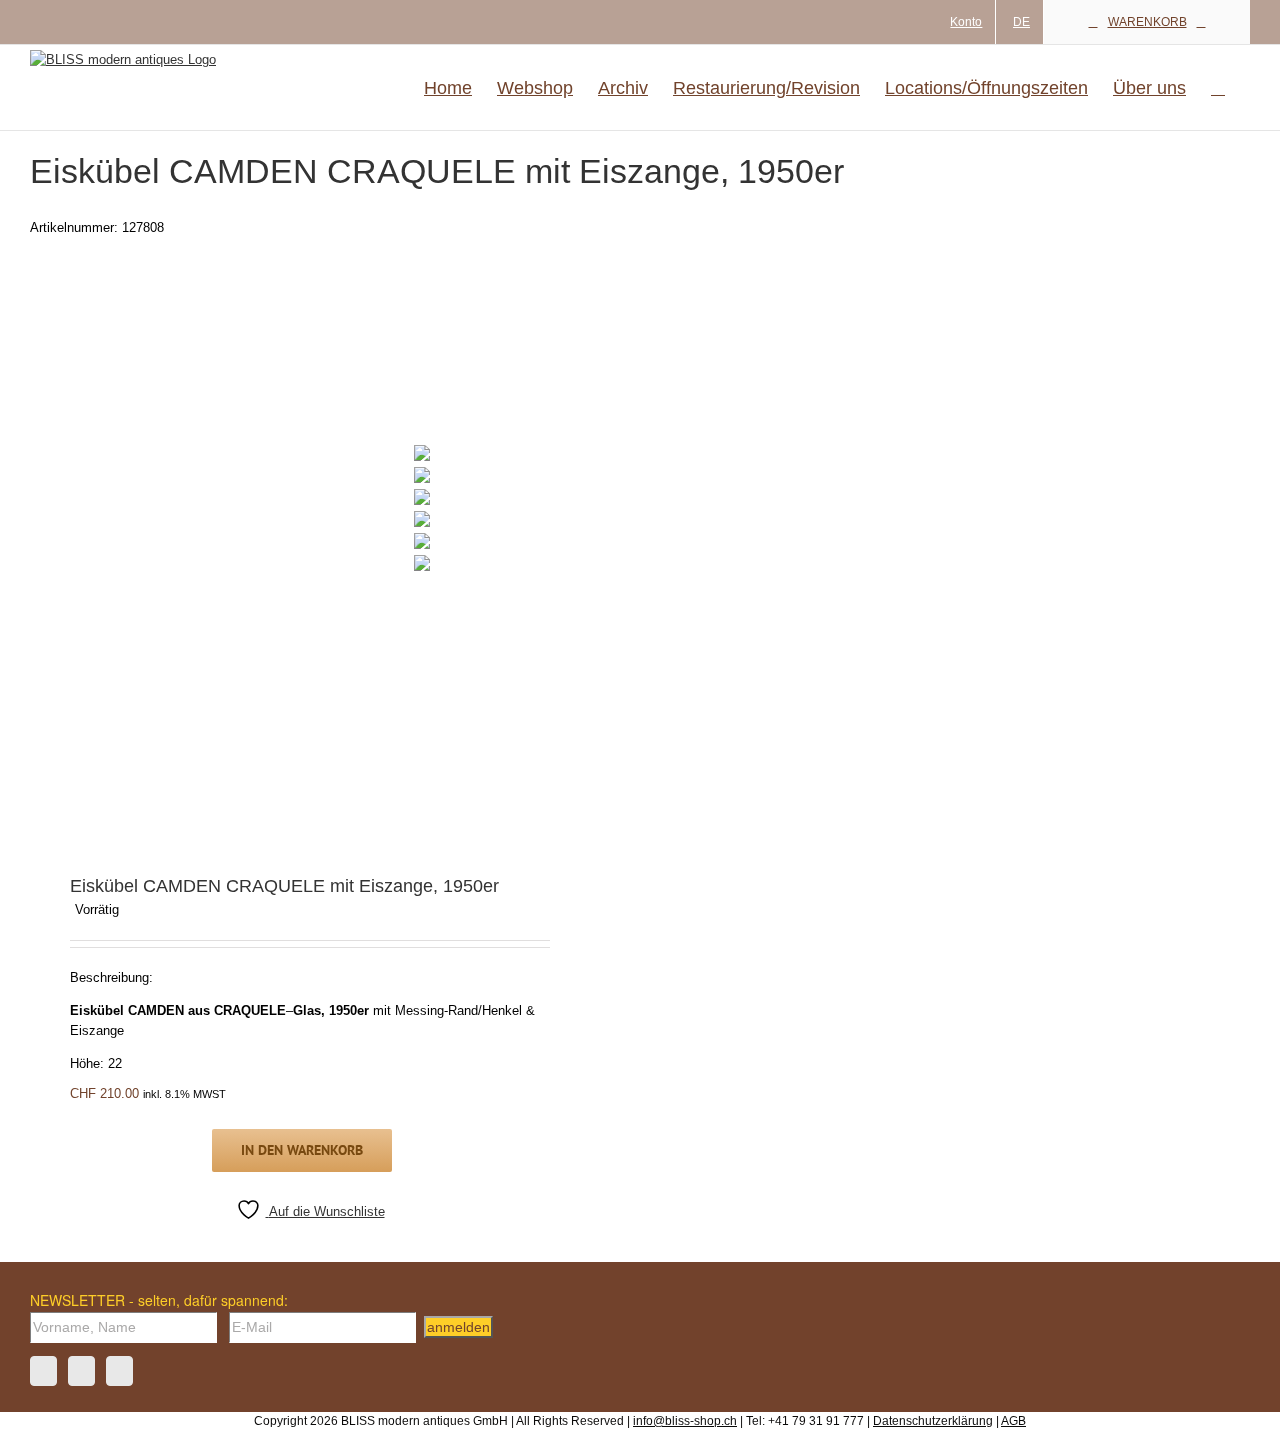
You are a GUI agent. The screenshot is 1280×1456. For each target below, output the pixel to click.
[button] (1218, 87)
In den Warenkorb (302, 1150)
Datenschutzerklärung (933, 1421)
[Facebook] (43, 1371)
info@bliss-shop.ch (685, 1421)
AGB (1013, 1421)
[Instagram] (81, 1371)
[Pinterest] (119, 1371)
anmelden (458, 1327)
